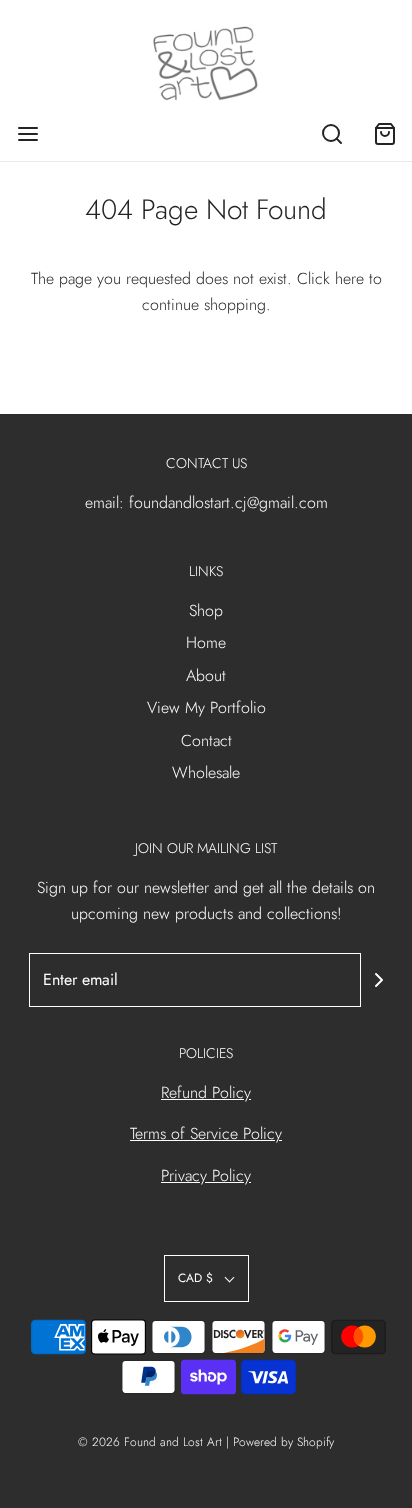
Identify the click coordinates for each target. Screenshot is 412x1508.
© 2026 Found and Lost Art (150, 1442)
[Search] (332, 133)
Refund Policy (206, 1092)
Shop (206, 610)
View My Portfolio (206, 707)
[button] (206, 1278)
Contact (206, 740)
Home (206, 642)
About (206, 675)
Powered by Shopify (283, 1442)
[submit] (379, 980)
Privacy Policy (206, 1175)
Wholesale (206, 772)
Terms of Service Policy (206, 1133)
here (349, 278)
